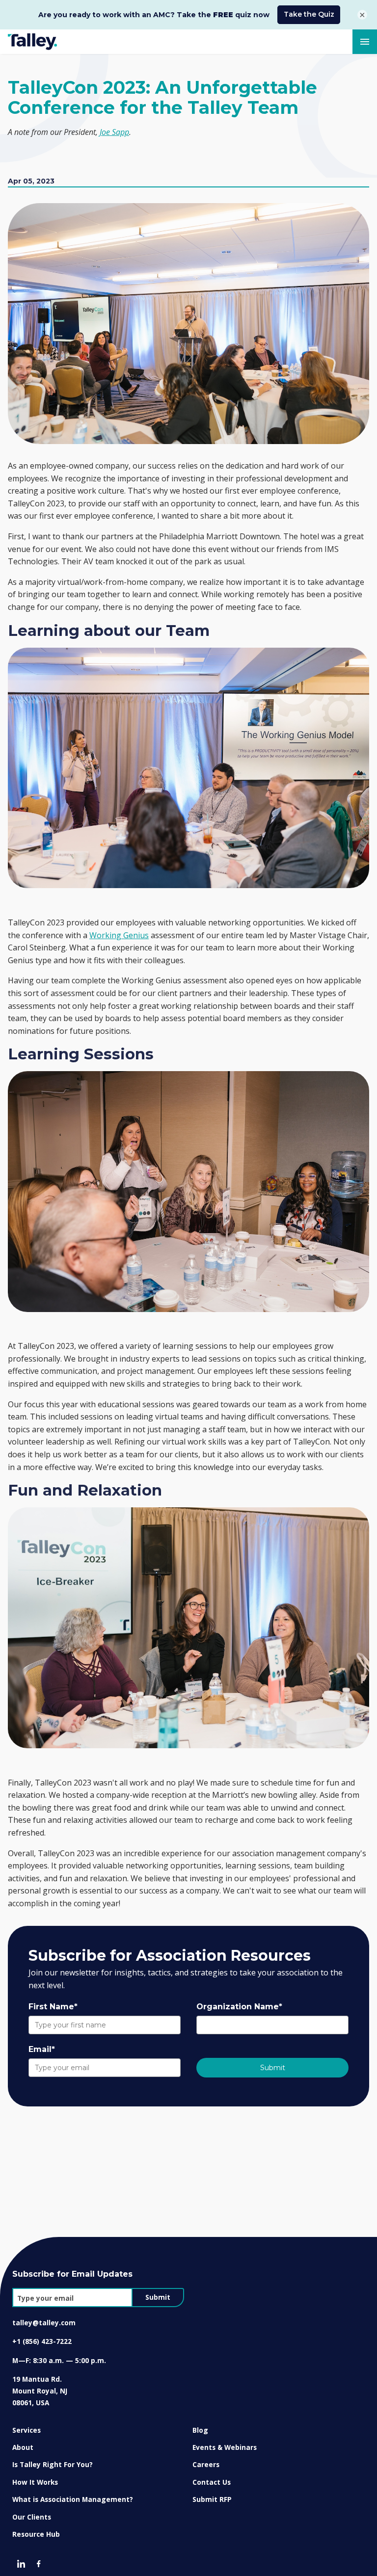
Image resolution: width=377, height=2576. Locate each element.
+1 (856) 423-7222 (42, 2341)
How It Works (35, 2482)
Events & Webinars (225, 2447)
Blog (200, 2430)
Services (27, 2430)
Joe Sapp (114, 132)
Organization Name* (239, 2007)
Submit (273, 2068)
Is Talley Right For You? (53, 2464)
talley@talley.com (44, 2323)
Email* (42, 2049)
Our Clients (32, 2517)
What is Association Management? (73, 2499)
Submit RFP (212, 2499)
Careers (206, 2464)
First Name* (53, 2007)
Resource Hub (36, 2534)
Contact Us (212, 2482)
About (23, 2447)
